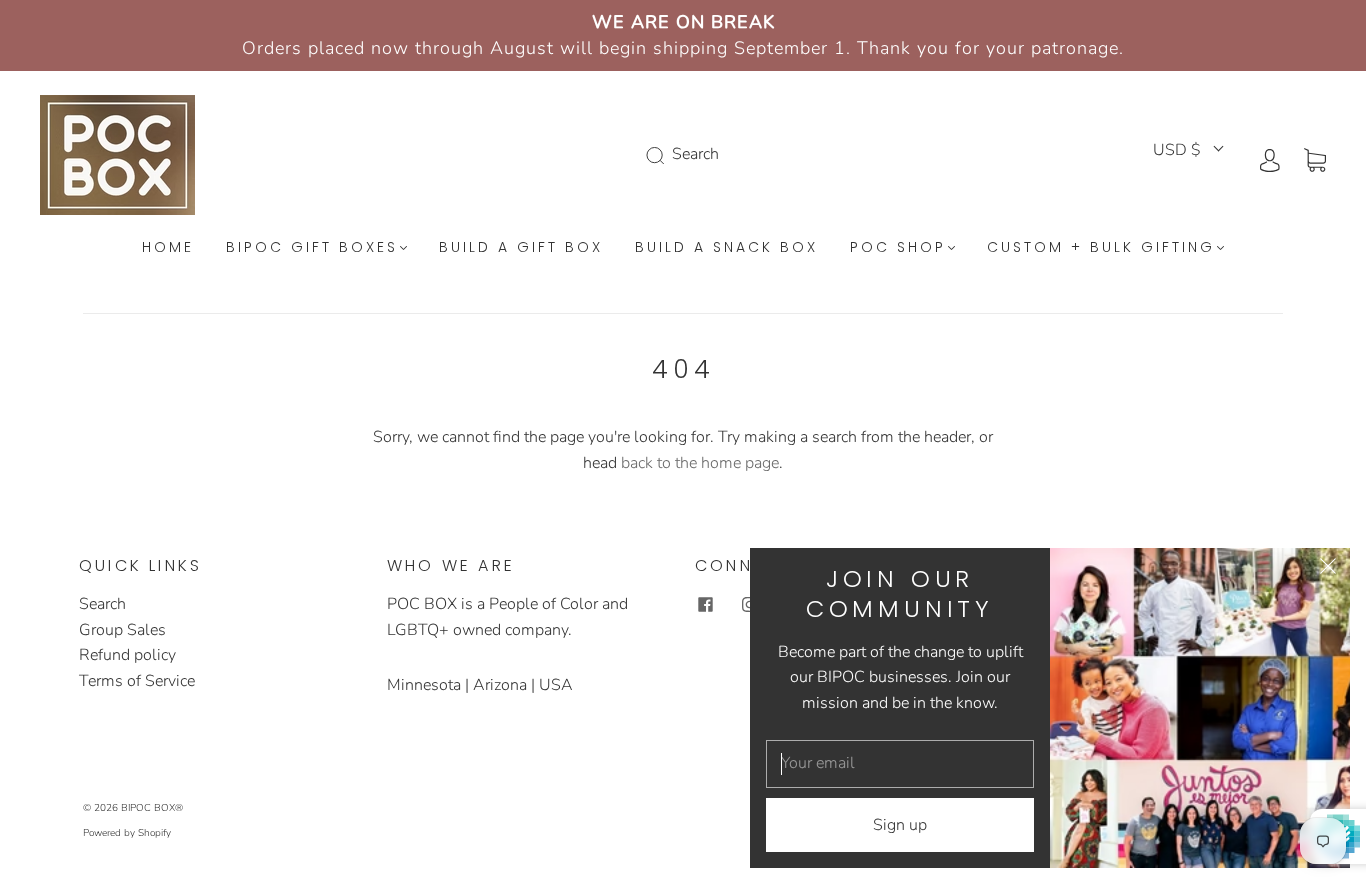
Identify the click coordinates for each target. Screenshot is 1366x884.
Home (168, 248)
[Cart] (1315, 159)
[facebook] (705, 604)
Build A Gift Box (521, 248)
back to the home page (700, 463)
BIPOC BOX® (152, 808)
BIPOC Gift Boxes (312, 248)
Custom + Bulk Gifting (1101, 248)
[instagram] (749, 604)
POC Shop (898, 248)
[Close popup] (1328, 570)
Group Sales (122, 630)
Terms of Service (137, 681)
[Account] (1270, 159)
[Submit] (659, 155)
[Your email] (900, 764)
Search (102, 604)
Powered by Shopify (127, 833)
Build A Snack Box (726, 248)
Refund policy (127, 655)
